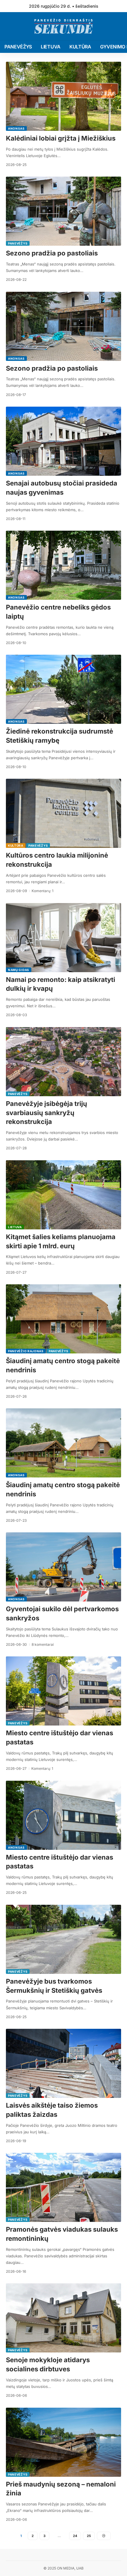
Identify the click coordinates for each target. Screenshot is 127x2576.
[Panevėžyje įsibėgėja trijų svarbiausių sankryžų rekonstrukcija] (63, 1062)
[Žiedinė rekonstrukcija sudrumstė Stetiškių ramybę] (63, 689)
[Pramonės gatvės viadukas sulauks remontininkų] (63, 2187)
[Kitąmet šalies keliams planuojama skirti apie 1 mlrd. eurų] (63, 1195)
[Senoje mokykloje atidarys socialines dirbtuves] (63, 2318)
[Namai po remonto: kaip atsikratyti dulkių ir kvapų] (63, 938)
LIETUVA (15, 1227)
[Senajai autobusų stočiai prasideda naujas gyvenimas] (63, 441)
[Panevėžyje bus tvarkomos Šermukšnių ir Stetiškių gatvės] (63, 1939)
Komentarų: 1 (43, 891)
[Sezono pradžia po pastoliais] (63, 211)
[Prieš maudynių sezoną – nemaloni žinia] (63, 2442)
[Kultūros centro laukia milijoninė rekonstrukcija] (63, 813)
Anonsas (16, 128)
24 (75, 2536)
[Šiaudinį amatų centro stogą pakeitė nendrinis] (63, 1319)
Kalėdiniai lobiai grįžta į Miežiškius (61, 138)
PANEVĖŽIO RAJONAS (26, 1351)
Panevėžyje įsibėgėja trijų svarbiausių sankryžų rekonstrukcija (47, 1113)
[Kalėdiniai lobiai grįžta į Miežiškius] (63, 96)
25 (89, 2536)
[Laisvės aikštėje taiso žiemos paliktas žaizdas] (63, 2063)
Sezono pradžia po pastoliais (52, 253)
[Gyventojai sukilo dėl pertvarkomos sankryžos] (63, 1567)
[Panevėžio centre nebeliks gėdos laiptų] (63, 565)
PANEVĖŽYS (18, 243)
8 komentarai (43, 1644)
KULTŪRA (16, 845)
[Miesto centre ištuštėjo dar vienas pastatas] (63, 1691)
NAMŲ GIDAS (19, 970)
